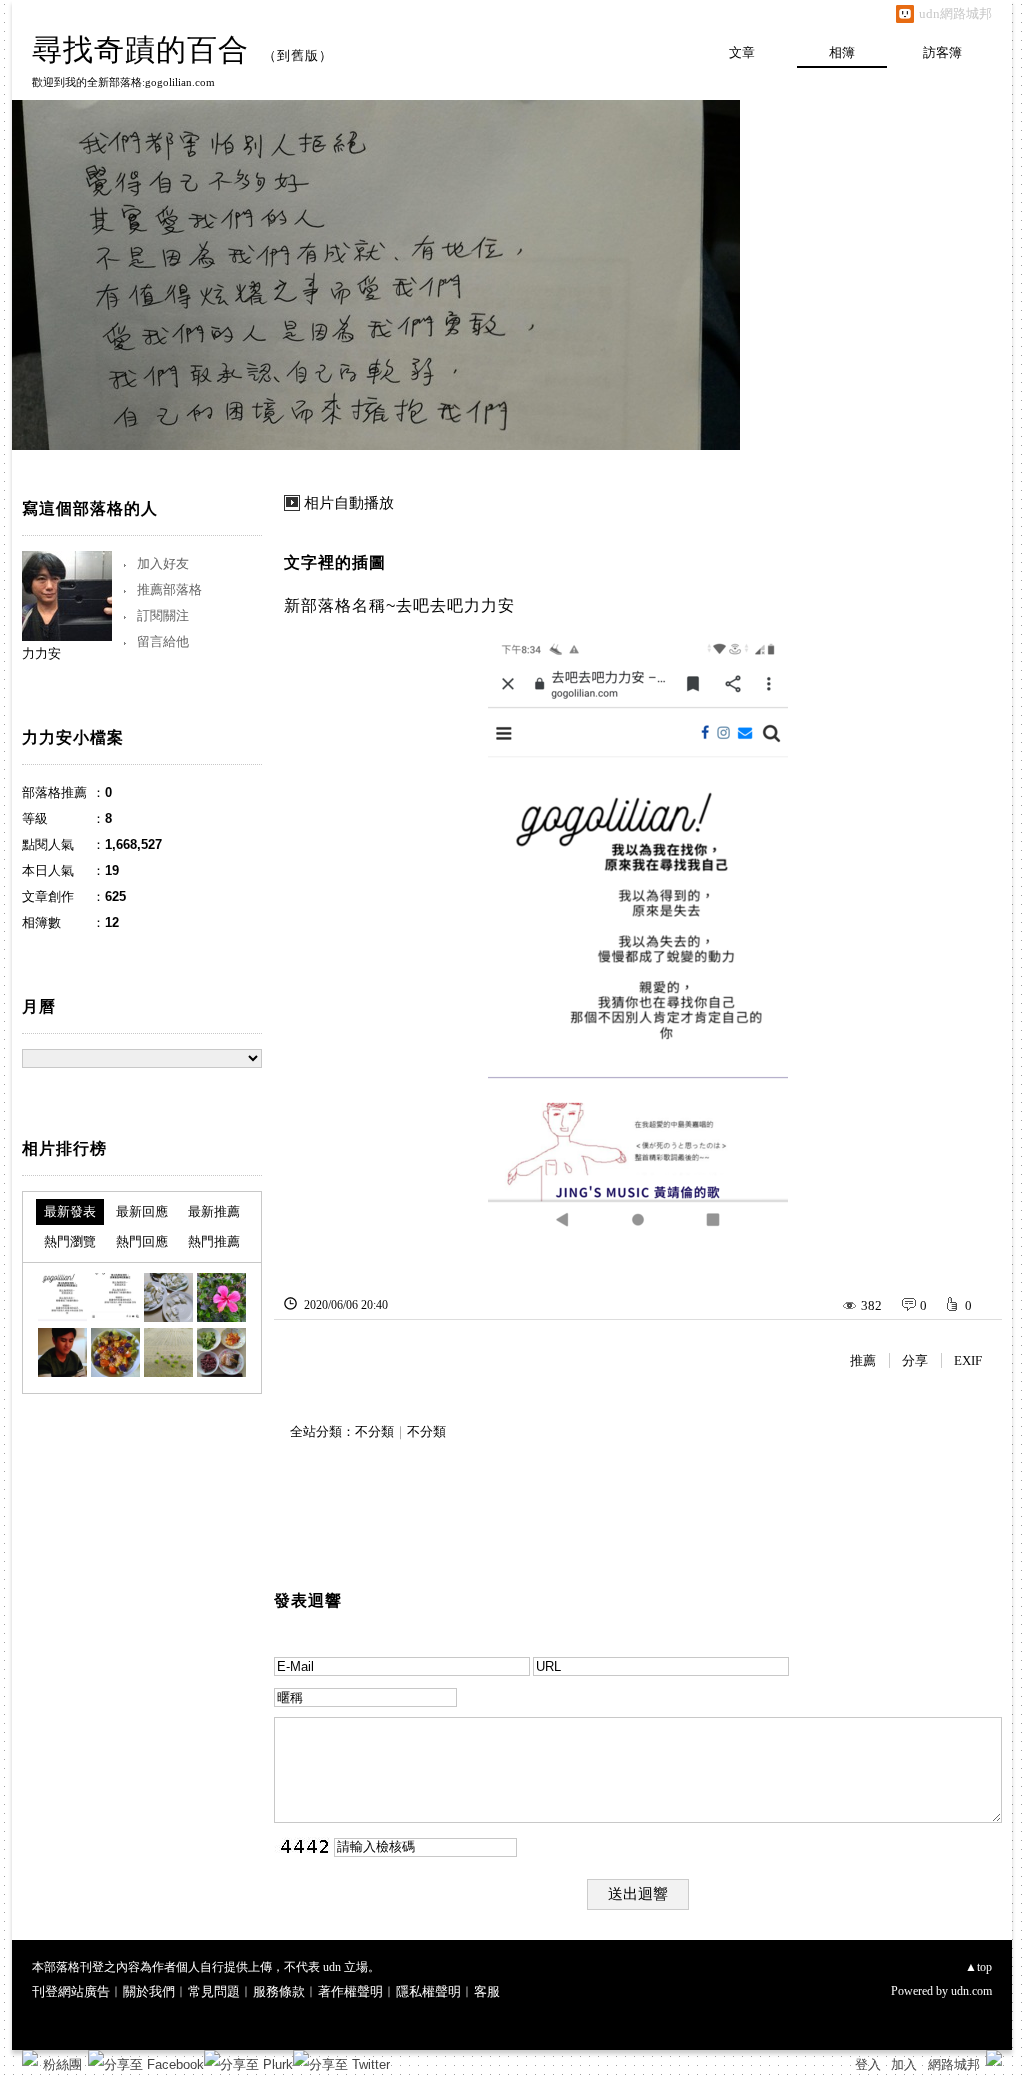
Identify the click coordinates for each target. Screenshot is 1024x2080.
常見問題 (214, 1991)
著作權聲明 (350, 1991)
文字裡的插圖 (335, 562)
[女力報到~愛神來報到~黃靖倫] (62, 1352)
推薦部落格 (169, 589)
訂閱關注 (163, 615)
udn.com (971, 1991)
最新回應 (142, 1211)
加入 (904, 2064)
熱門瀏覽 (70, 1241)
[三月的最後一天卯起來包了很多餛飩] (168, 1297)
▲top (978, 1967)
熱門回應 (142, 1241)
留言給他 (163, 641)
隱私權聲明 (428, 1991)
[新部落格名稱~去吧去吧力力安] (62, 1297)
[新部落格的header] (115, 1297)
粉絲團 (62, 2064)
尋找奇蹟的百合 (140, 49)
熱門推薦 (214, 1241)
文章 (742, 52)
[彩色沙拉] (115, 1352)
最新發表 (70, 1211)
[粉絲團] (30, 2058)
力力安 (41, 653)
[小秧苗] (168, 1352)
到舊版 (298, 55)
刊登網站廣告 (71, 1991)
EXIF (968, 1360)
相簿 (842, 52)
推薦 (863, 1360)
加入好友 (163, 563)
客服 (487, 1991)
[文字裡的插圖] (221, 1352)
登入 (868, 2064)
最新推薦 (214, 1211)
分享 (915, 1360)
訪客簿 (942, 52)
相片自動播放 (349, 503)
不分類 (374, 1431)
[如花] (221, 1297)
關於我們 (149, 1991)
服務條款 (279, 1991)
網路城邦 (954, 2064)
